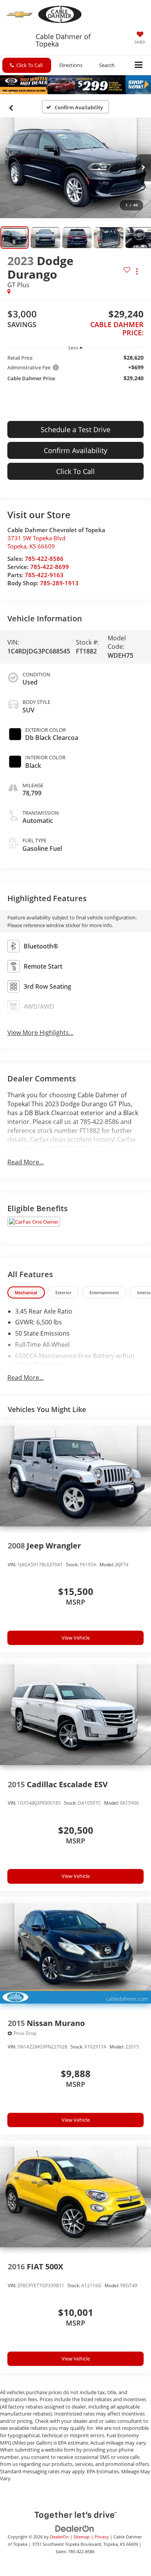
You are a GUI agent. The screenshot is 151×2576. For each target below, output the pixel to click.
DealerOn (59, 2537)
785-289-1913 (59, 583)
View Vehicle (76, 1638)
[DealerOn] (75, 2528)
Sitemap (82, 2537)
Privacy (102, 2537)
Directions (71, 65)
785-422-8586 (44, 559)
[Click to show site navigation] (139, 65)
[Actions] (137, 271)
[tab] (26, 1292)
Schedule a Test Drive (75, 429)
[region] (76, 368)
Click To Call (75, 471)
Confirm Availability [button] (75, 450)
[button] (27, 65)
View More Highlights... (40, 1033)
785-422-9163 (44, 575)
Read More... (26, 1162)
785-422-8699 (50, 567)
